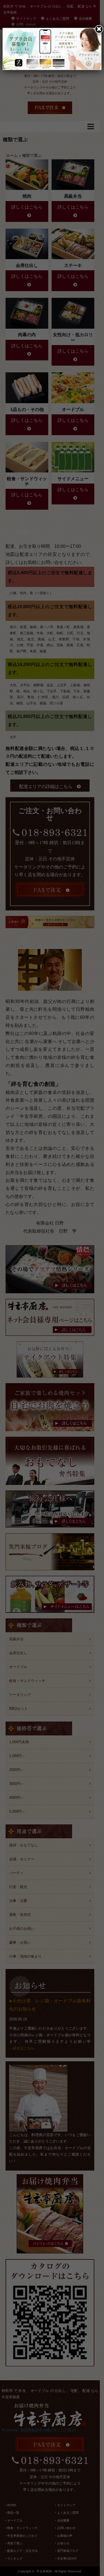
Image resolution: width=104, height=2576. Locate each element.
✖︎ (99, 29)
